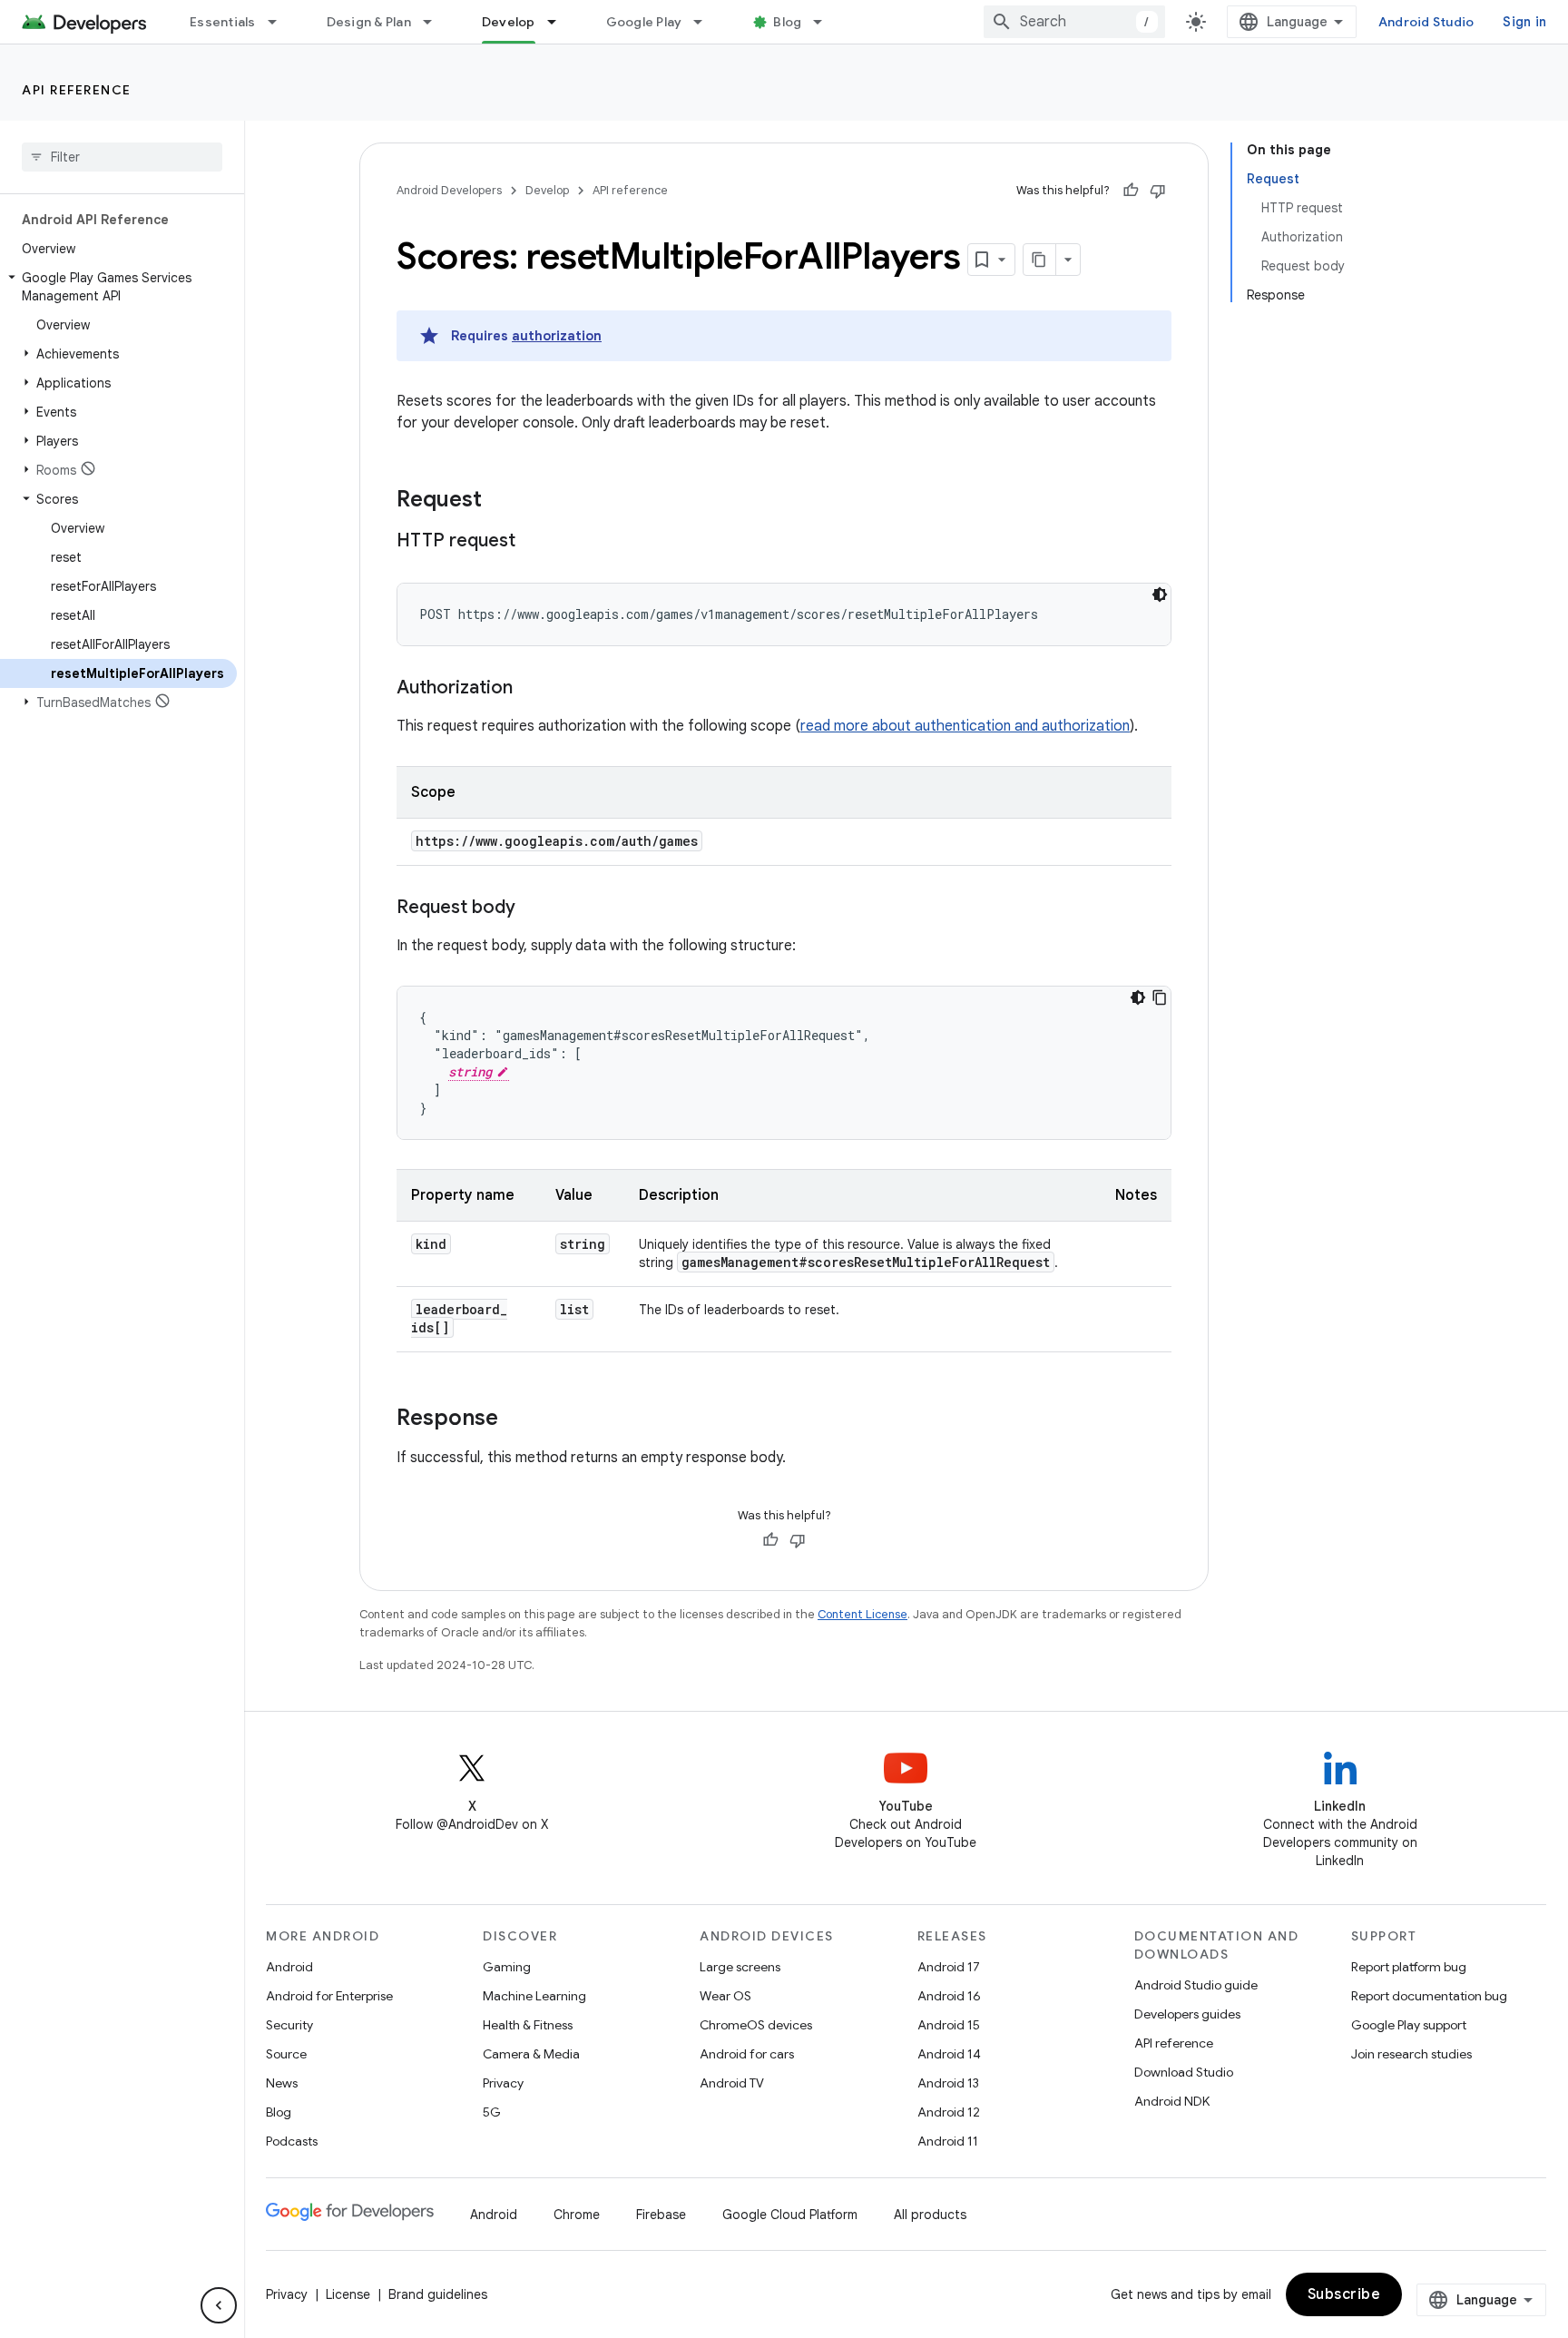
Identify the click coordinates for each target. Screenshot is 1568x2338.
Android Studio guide (1196, 1985)
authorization (557, 336)
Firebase (661, 2215)
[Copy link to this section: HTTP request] (534, 542)
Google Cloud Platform (790, 2215)
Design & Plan (369, 22)
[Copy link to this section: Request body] (534, 909)
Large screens (740, 1967)
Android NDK (1172, 2101)
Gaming (507, 1967)
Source (286, 2054)
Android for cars (747, 2054)
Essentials (223, 22)
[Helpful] (1131, 191)
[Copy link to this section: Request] (500, 501)
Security (289, 2025)
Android (289, 1967)
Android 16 (949, 1996)
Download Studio (1184, 2072)
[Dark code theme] (1160, 594)
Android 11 (948, 2141)
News (282, 2083)
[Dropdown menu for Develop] (560, 22)
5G (492, 2112)
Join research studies (1411, 2054)
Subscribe (1344, 2294)
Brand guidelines (438, 2294)
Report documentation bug (1429, 1996)
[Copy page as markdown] (1040, 260)
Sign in (1524, 22)
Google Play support (1409, 2025)
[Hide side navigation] (219, 2305)
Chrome (577, 2215)
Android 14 (949, 2054)
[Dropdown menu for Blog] (826, 22)
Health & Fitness (528, 2025)
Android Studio (1426, 22)
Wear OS (725, 1996)
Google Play (644, 22)
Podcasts (292, 2141)
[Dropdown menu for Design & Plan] (436, 22)
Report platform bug (1409, 1967)
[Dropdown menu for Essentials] (280, 22)
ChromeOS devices (756, 2025)
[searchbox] (122, 157)
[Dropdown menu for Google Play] (706, 22)
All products (930, 2215)
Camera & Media (531, 2054)
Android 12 (949, 2112)
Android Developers (449, 190)
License (348, 2294)
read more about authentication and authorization (965, 726)
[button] (118, 287)
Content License (862, 1614)
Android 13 (948, 2083)
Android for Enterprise (329, 1996)
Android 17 (949, 1967)
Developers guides (1187, 2014)
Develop (509, 22)
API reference (77, 90)
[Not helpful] (1158, 191)
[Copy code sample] (1160, 997)
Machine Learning (534, 1996)
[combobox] (1074, 22)
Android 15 (949, 2025)
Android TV (732, 2083)
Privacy (503, 2083)
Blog (787, 22)
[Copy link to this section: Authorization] (531, 689)
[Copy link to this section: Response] (516, 1419)
